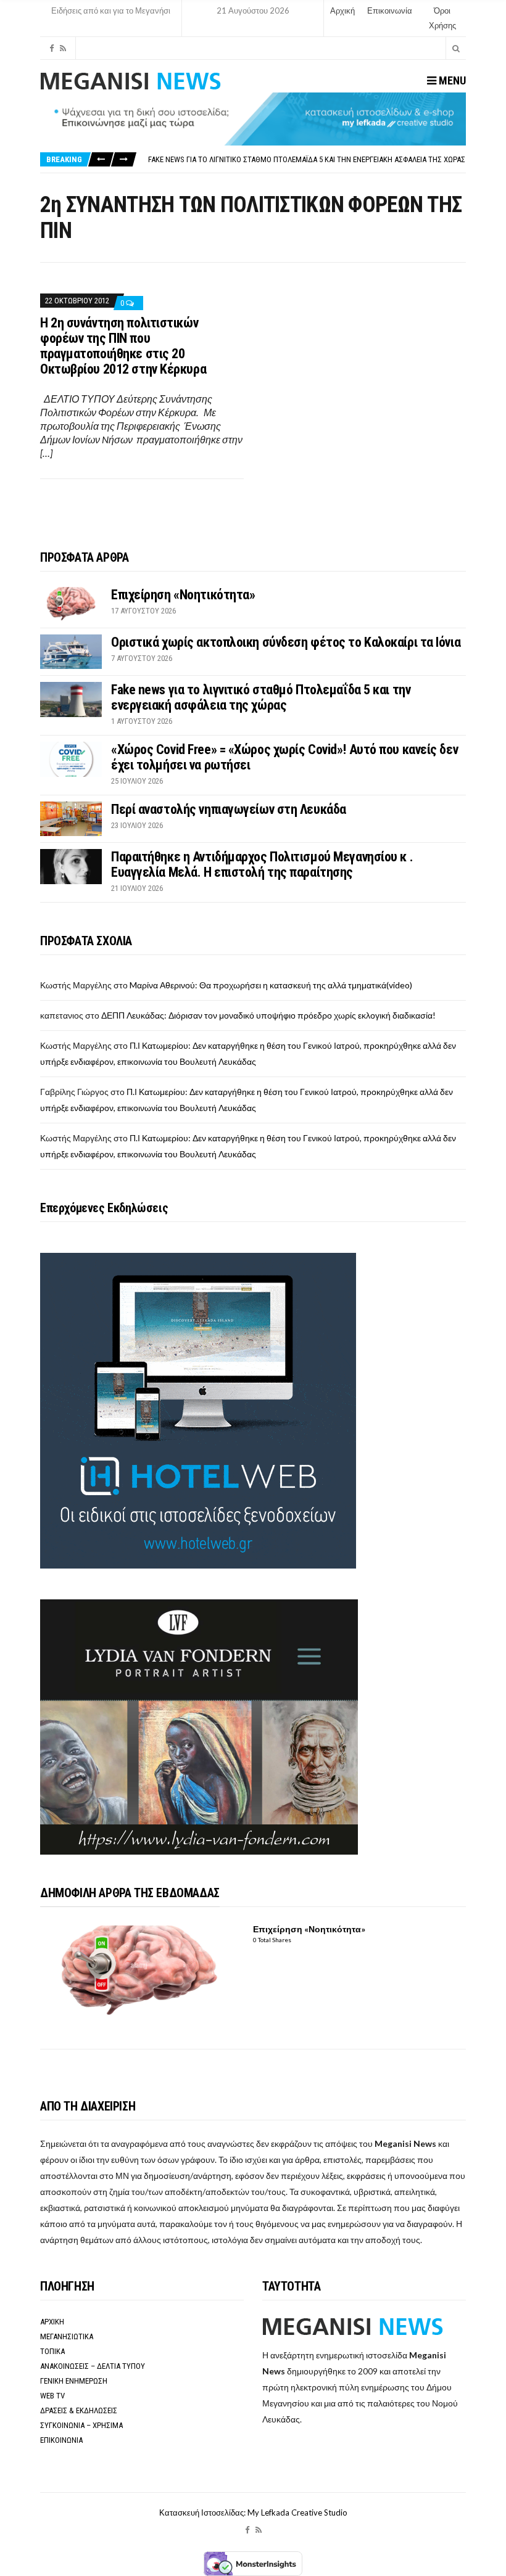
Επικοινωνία (390, 10)
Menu (451, 80)
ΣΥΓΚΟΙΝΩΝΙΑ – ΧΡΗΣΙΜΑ (81, 2425)
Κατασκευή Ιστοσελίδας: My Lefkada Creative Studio (253, 2512)
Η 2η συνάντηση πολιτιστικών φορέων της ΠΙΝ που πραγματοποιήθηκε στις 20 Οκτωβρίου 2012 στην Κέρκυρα (123, 346)
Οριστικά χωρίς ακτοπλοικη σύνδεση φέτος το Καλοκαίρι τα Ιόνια (286, 642)
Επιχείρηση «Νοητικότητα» (183, 595)
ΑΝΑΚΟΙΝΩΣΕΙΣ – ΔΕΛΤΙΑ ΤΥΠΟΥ (93, 2366)
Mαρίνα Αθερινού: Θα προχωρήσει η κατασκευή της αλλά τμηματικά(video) (271, 985)
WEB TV (52, 2396)
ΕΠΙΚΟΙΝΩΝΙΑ (61, 2440)
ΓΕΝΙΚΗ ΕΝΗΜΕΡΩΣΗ (74, 2381)
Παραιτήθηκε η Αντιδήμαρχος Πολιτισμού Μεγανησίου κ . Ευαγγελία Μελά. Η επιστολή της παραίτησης (262, 864)
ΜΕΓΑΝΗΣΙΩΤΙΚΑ (67, 2336)
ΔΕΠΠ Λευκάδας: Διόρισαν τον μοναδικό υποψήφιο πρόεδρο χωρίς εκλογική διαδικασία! (268, 1015)
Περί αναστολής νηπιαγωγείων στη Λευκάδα (229, 809)
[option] (307, 159)
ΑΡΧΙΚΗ (52, 2322)
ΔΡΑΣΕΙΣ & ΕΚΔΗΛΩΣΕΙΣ (79, 2410)
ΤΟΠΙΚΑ (52, 2351)
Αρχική (342, 10)
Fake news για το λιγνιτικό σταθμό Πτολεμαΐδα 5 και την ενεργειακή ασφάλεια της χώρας (307, 159)
